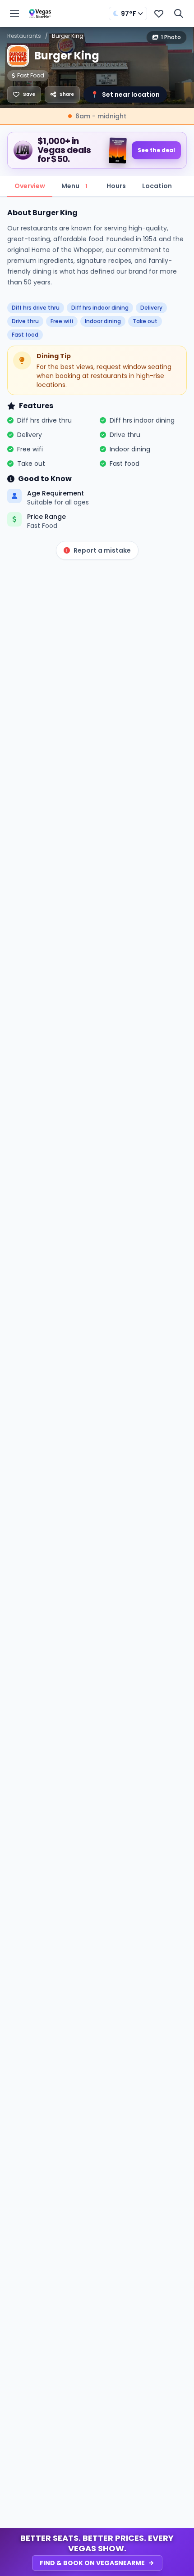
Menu (74, 186)
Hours (116, 186)
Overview (30, 186)
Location (157, 186)
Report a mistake (102, 550)
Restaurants (24, 36)
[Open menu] (14, 14)
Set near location (125, 95)
